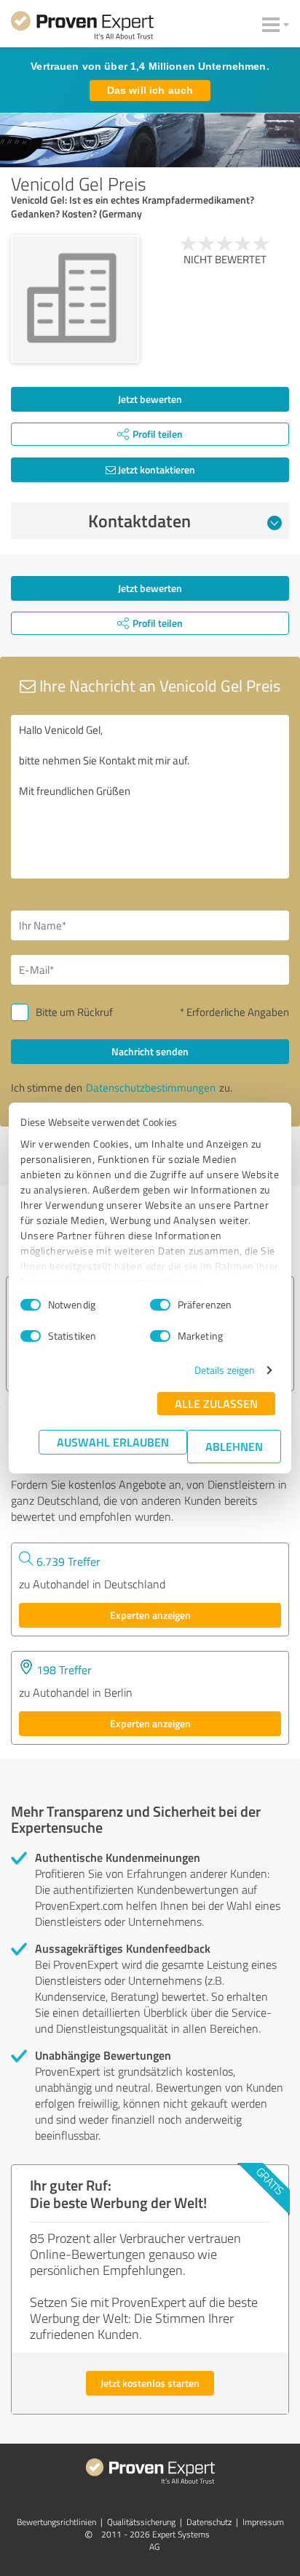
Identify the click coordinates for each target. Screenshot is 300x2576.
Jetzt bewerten (150, 399)
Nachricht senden (150, 1051)
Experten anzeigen (150, 1615)
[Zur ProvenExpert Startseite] (82, 28)
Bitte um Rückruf (74, 1012)
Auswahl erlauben (113, 1442)
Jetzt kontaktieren (155, 469)
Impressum (263, 2522)
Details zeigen (225, 1370)
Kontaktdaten (139, 521)
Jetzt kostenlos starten (150, 2383)
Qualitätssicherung (141, 2522)
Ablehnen (234, 1446)
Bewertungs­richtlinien (56, 2522)
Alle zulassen (216, 1403)
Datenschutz (209, 2522)
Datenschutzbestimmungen (151, 1088)
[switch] (160, 1305)
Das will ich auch (150, 90)
